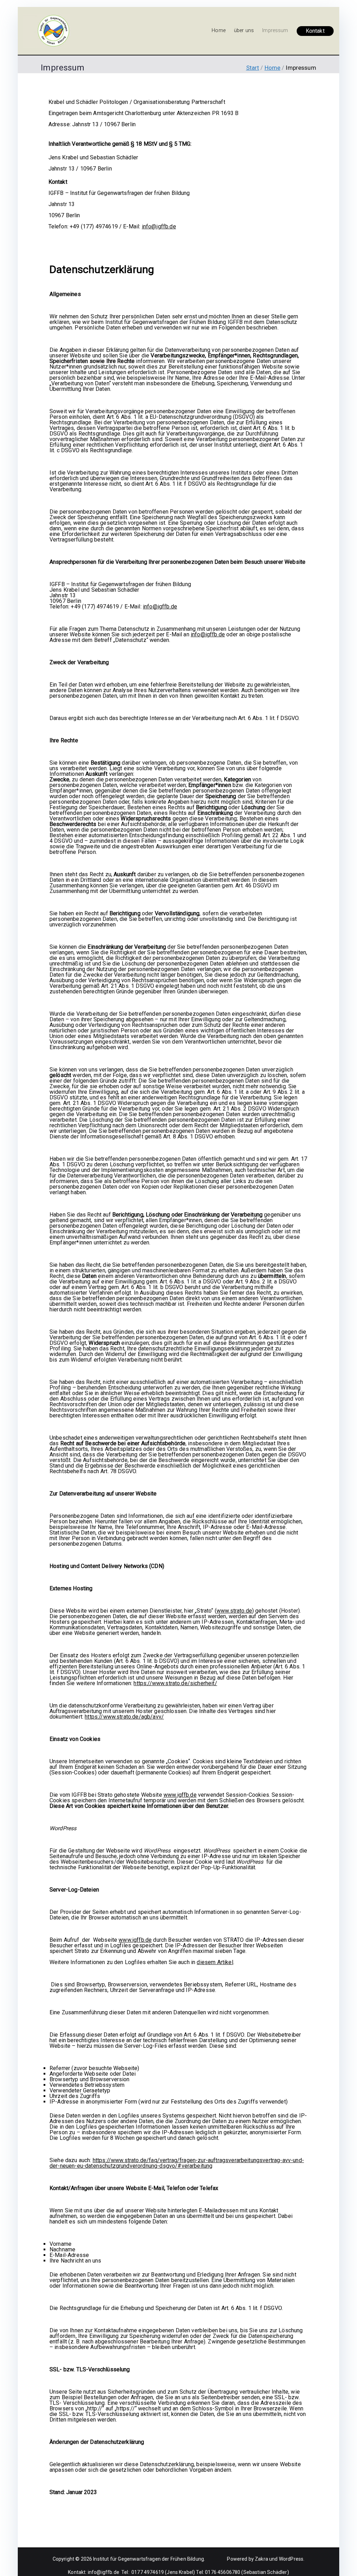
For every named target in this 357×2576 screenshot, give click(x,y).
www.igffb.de (180, 1795)
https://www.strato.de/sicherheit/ (175, 1683)
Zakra (261, 2559)
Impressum (275, 31)
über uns (244, 31)
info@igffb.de (159, 226)
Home (219, 31)
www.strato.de (234, 1611)
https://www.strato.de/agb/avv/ (124, 1717)
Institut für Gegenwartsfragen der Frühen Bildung (149, 2559)
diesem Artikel (215, 1962)
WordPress (291, 2559)
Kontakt (315, 31)
